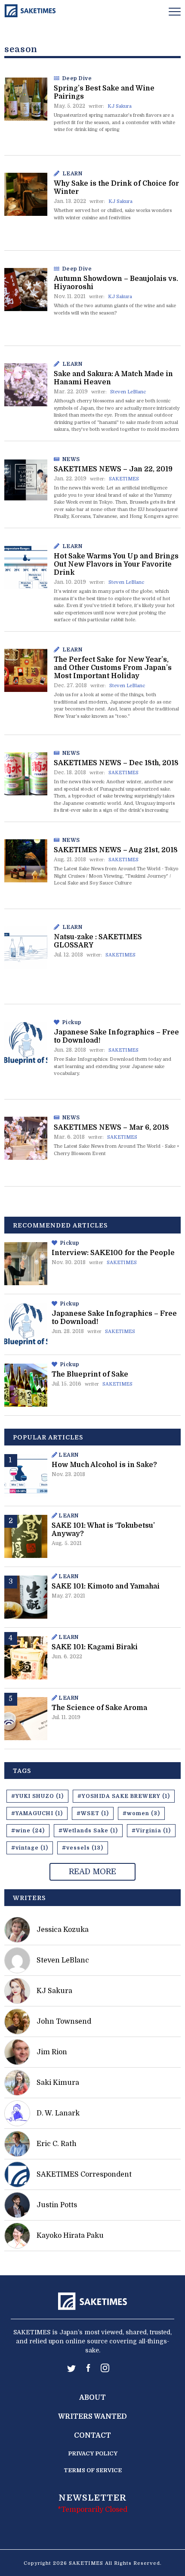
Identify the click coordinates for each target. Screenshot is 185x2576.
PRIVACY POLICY (93, 2453)
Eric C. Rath (57, 2144)
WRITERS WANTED (92, 2417)
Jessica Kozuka (63, 1930)
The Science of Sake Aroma (99, 1708)
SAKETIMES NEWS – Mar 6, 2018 (111, 1128)
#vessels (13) (83, 1848)
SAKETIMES (124, 479)
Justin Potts (57, 2205)
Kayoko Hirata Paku (70, 2236)
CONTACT (92, 2436)
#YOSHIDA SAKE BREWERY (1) (124, 1796)
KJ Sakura (120, 106)
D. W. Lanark (58, 2113)
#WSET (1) (93, 1813)
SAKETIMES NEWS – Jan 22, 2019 (113, 469)
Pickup (72, 1022)
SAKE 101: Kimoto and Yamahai (106, 1586)
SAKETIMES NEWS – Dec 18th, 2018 (116, 763)
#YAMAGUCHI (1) (37, 1813)
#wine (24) (28, 1831)
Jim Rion (52, 2052)
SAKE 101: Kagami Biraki (95, 1647)
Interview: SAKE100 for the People (113, 1253)
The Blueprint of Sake (90, 1374)
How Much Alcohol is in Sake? (104, 1465)
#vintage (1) (30, 1848)
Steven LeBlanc (128, 392)
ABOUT (92, 2398)
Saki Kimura (58, 2083)
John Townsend (64, 2022)
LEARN (72, 174)
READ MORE (92, 1872)
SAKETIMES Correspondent (84, 2174)
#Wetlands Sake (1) (88, 1831)
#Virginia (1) (151, 1831)
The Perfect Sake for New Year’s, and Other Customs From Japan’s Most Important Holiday (113, 668)
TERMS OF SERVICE (93, 2470)
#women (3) (141, 1813)
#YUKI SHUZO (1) (37, 1796)
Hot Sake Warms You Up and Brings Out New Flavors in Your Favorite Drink (116, 564)
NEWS (71, 459)
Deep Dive (77, 78)
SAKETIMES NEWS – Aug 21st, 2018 (116, 850)
